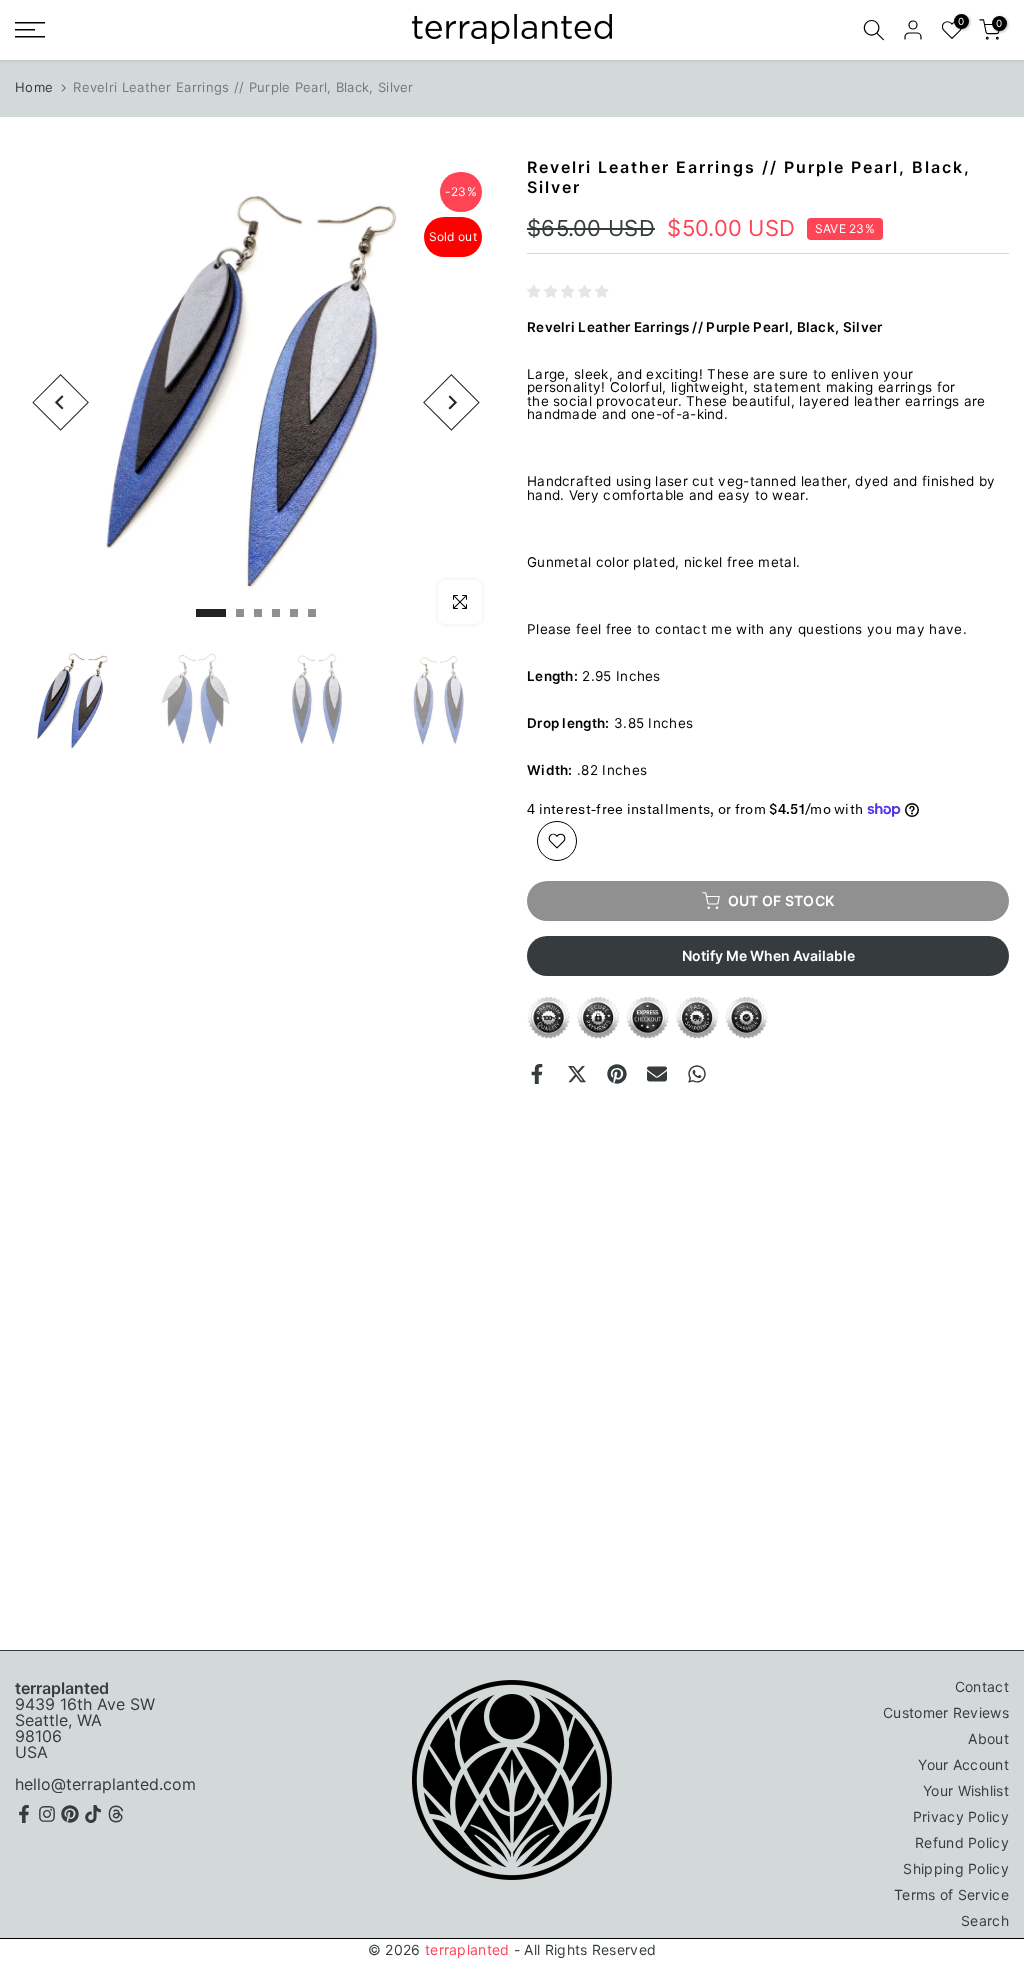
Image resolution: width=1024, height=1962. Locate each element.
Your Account (963, 1764)
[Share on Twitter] (577, 1074)
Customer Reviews (946, 1712)
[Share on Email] (657, 1074)
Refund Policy (962, 1842)
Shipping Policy (956, 1868)
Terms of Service (951, 1894)
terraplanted (467, 1949)
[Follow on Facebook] (24, 1814)
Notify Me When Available (768, 955)
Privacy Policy (961, 1816)
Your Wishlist (966, 1790)
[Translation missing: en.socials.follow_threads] (116, 1814)
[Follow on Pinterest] (70, 1814)
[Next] (451, 402)
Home (34, 87)
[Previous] (60, 402)
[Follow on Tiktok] (93, 1814)
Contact (982, 1686)
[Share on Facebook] (537, 1074)
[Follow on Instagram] (47, 1814)
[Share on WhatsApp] (697, 1074)
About (988, 1738)
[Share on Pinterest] (617, 1074)
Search (985, 1920)
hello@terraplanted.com (105, 1784)
